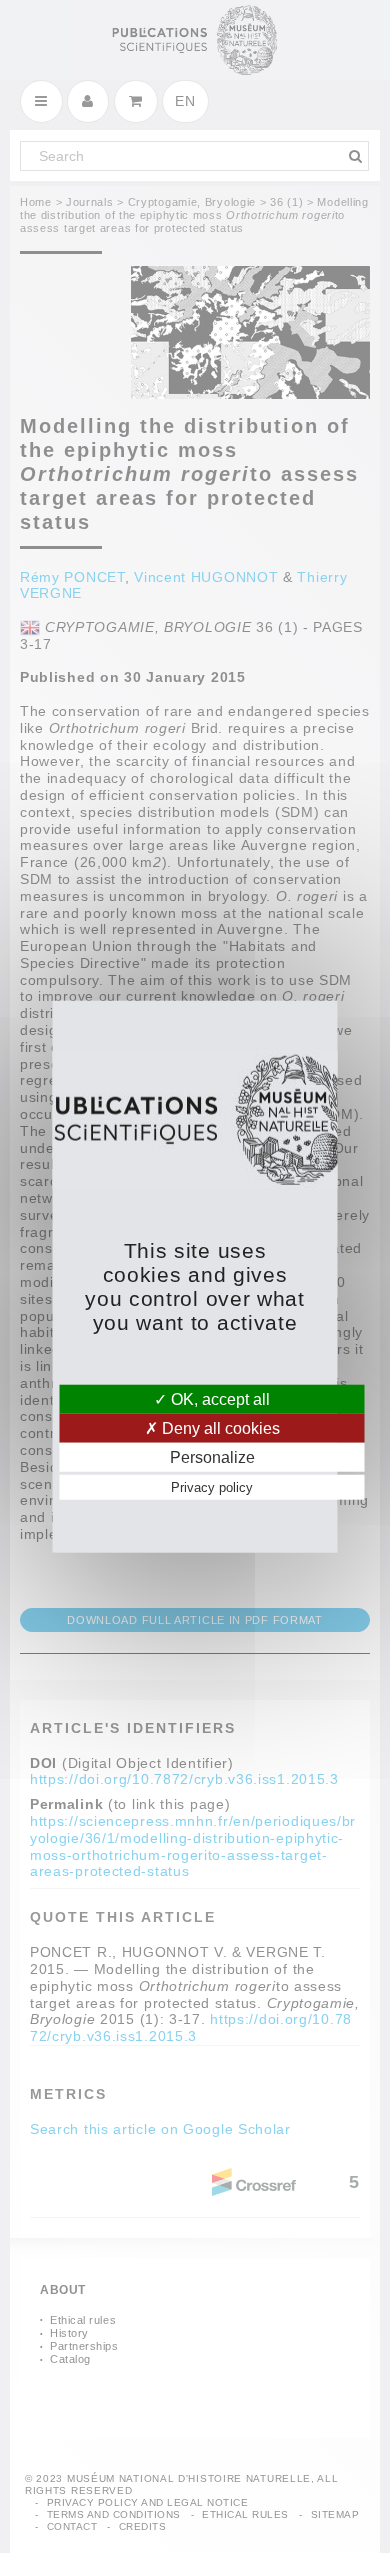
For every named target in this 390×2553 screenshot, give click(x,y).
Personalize (212, 1457)
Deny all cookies (219, 1427)
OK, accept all (218, 1398)
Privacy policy (212, 1487)
